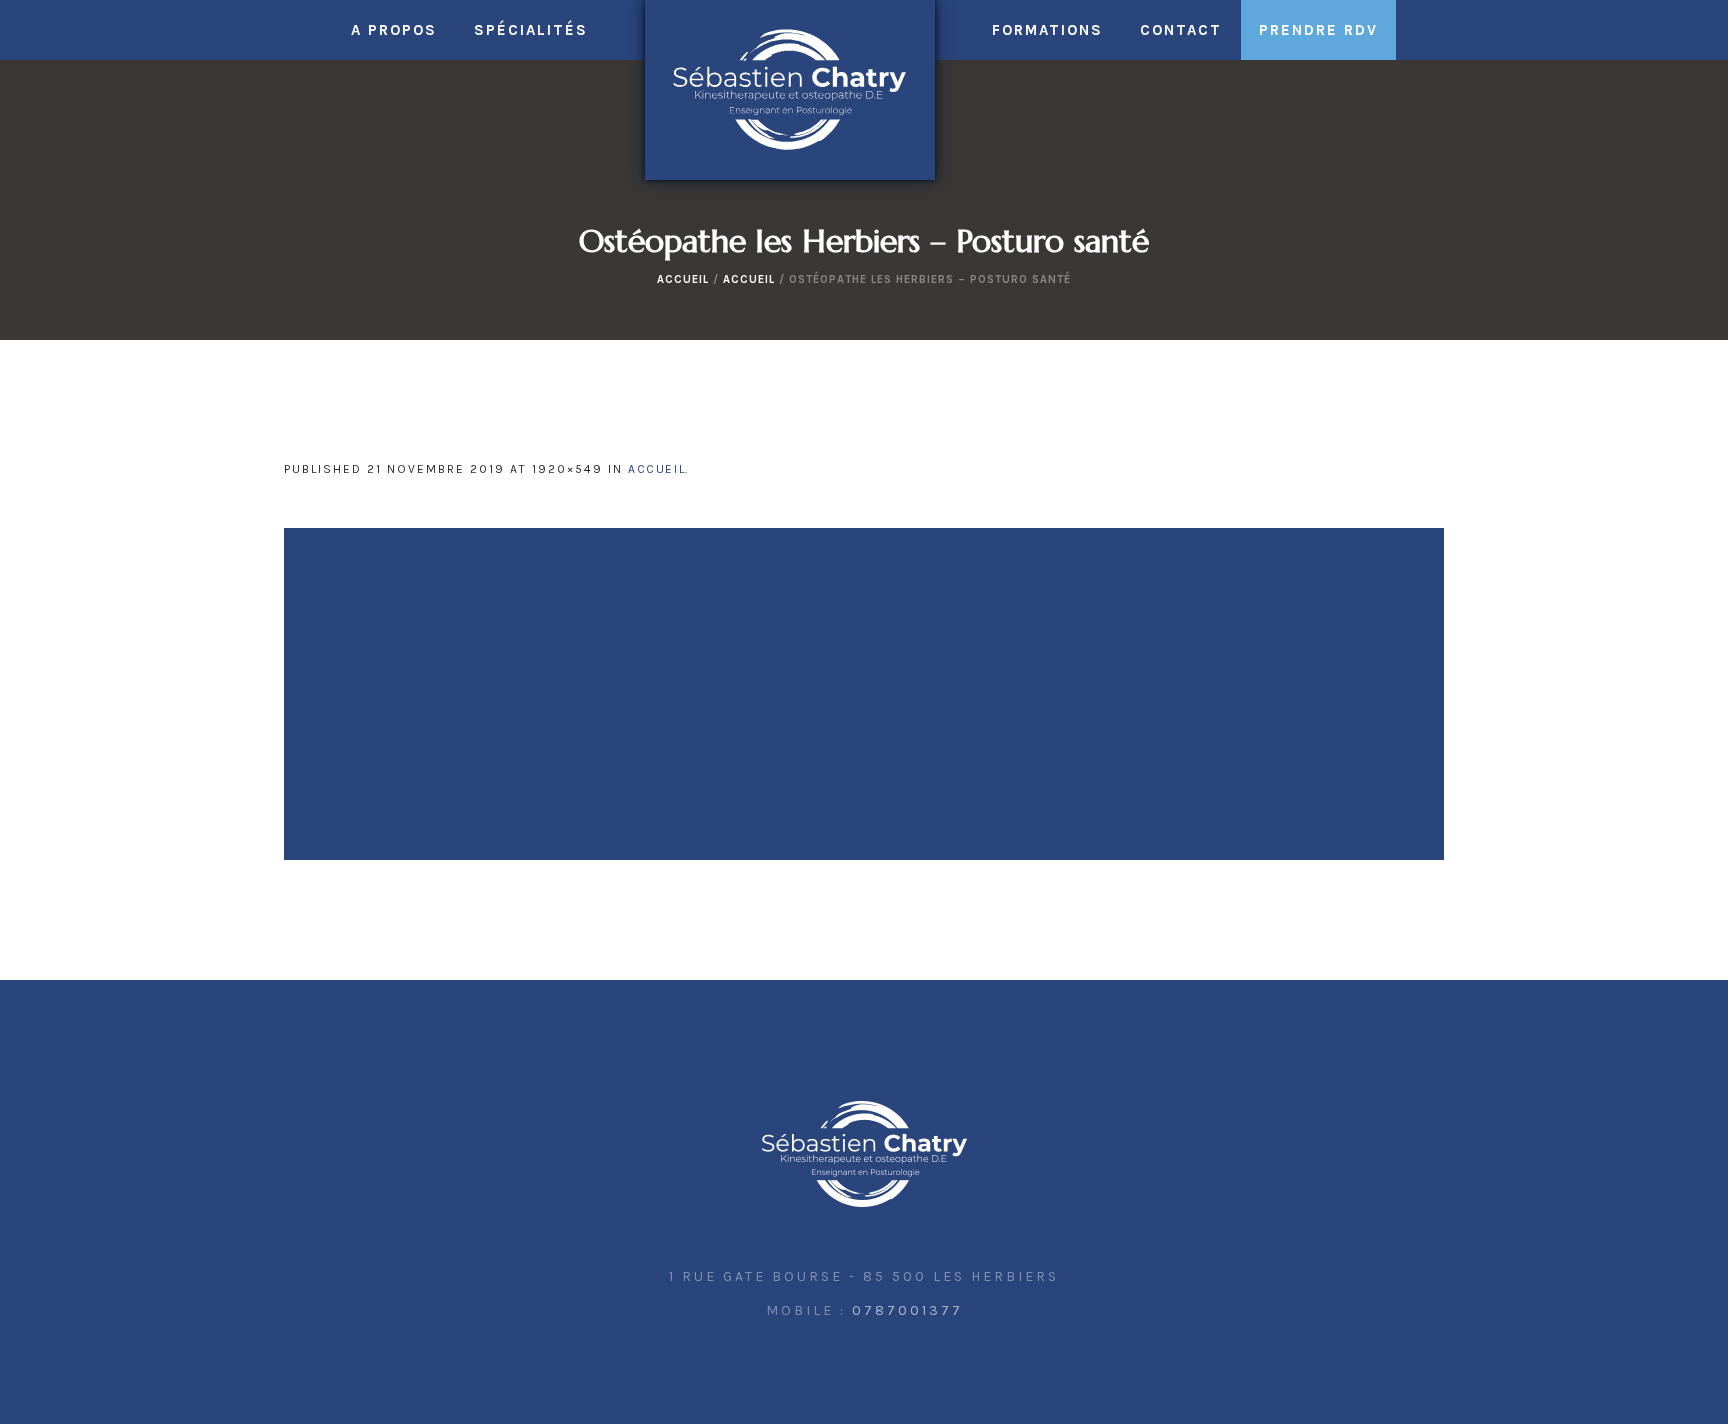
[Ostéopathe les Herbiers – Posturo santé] (864, 694)
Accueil (683, 279)
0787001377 (907, 1310)
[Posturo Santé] (864, 1155)
